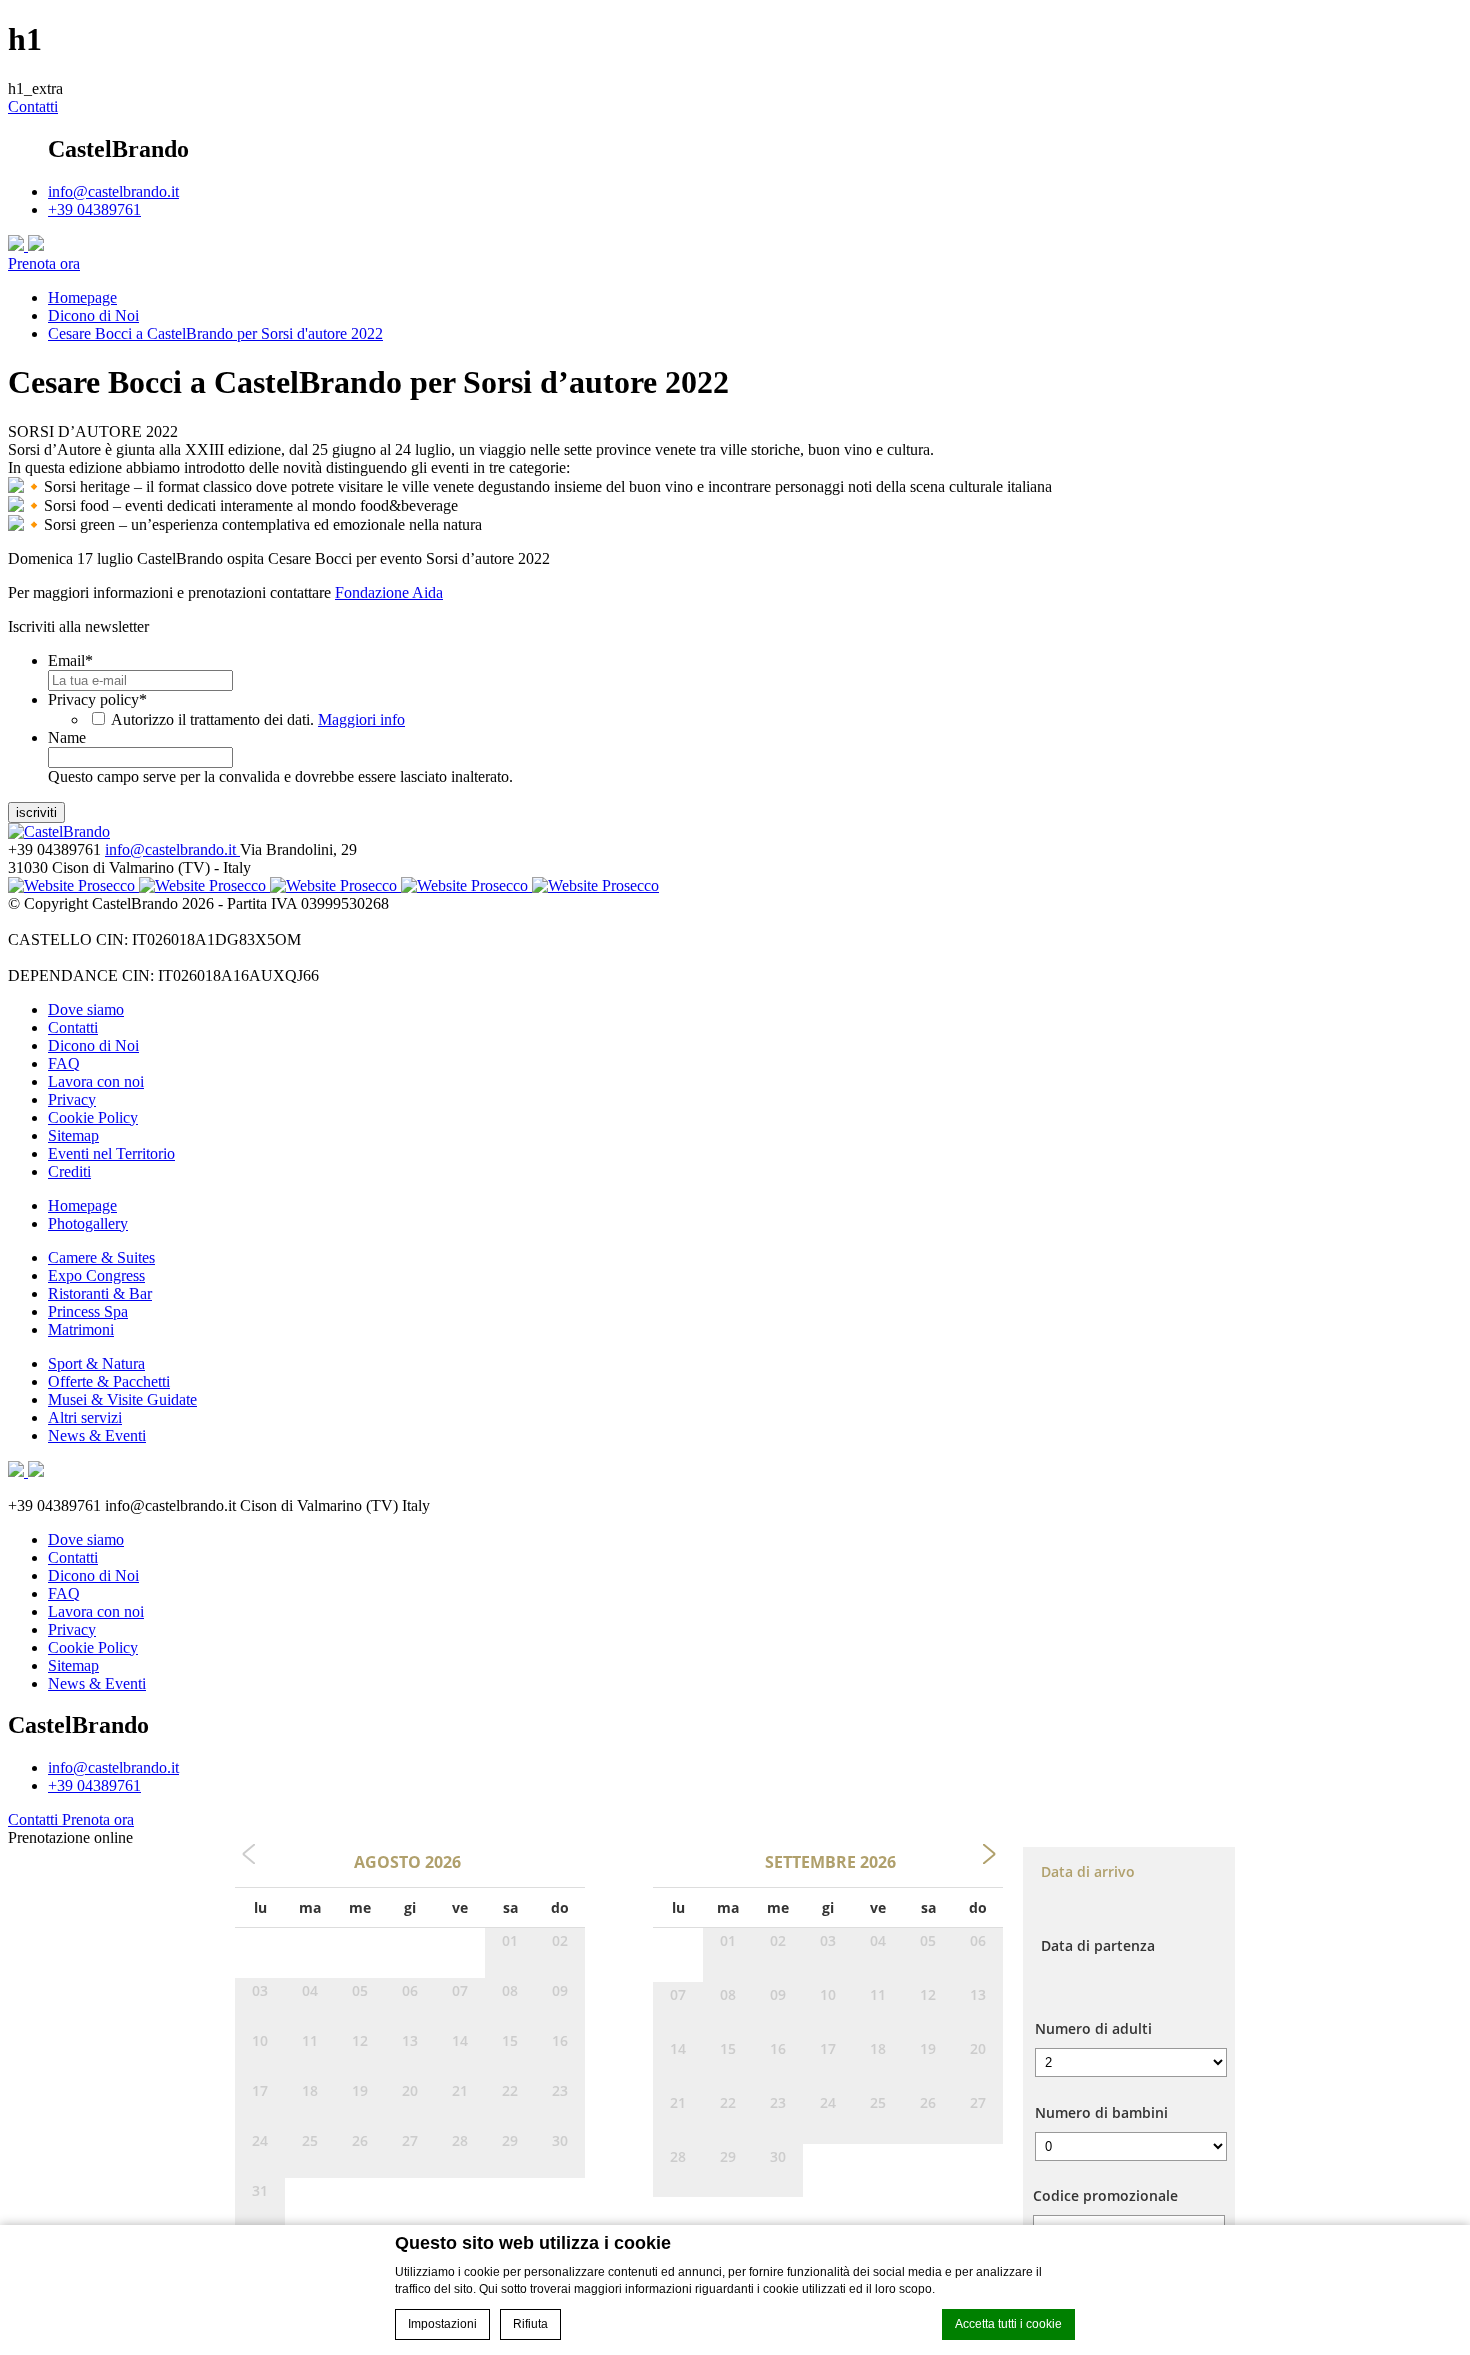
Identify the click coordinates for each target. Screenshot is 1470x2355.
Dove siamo (86, 1009)
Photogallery (88, 1223)
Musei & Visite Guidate (122, 1399)
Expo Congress (96, 1275)
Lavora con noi (96, 1081)
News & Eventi (97, 1435)
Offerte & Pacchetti (109, 1381)
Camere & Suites (101, 1257)
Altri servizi (85, 1417)
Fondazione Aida (389, 592)
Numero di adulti (1093, 2028)
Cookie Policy (93, 1117)
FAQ (64, 1063)
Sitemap (73, 1135)
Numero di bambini (1101, 2112)
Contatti (33, 106)
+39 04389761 (94, 209)
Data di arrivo (1088, 1871)
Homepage (82, 297)
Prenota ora (44, 263)
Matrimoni (81, 1329)
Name (67, 737)
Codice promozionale (1105, 2195)
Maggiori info (361, 719)
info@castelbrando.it (113, 191)
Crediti (69, 1171)
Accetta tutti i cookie (1008, 2324)
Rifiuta (530, 2324)
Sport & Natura (96, 1363)
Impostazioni (442, 2324)
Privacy (72, 1099)
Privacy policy (97, 699)
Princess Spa (88, 1311)
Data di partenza (1098, 1945)
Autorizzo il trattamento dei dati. (258, 719)
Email (70, 660)
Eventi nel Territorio (111, 1153)
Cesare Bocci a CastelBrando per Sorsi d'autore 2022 (215, 333)
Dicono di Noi (93, 315)
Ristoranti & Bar (100, 1293)
